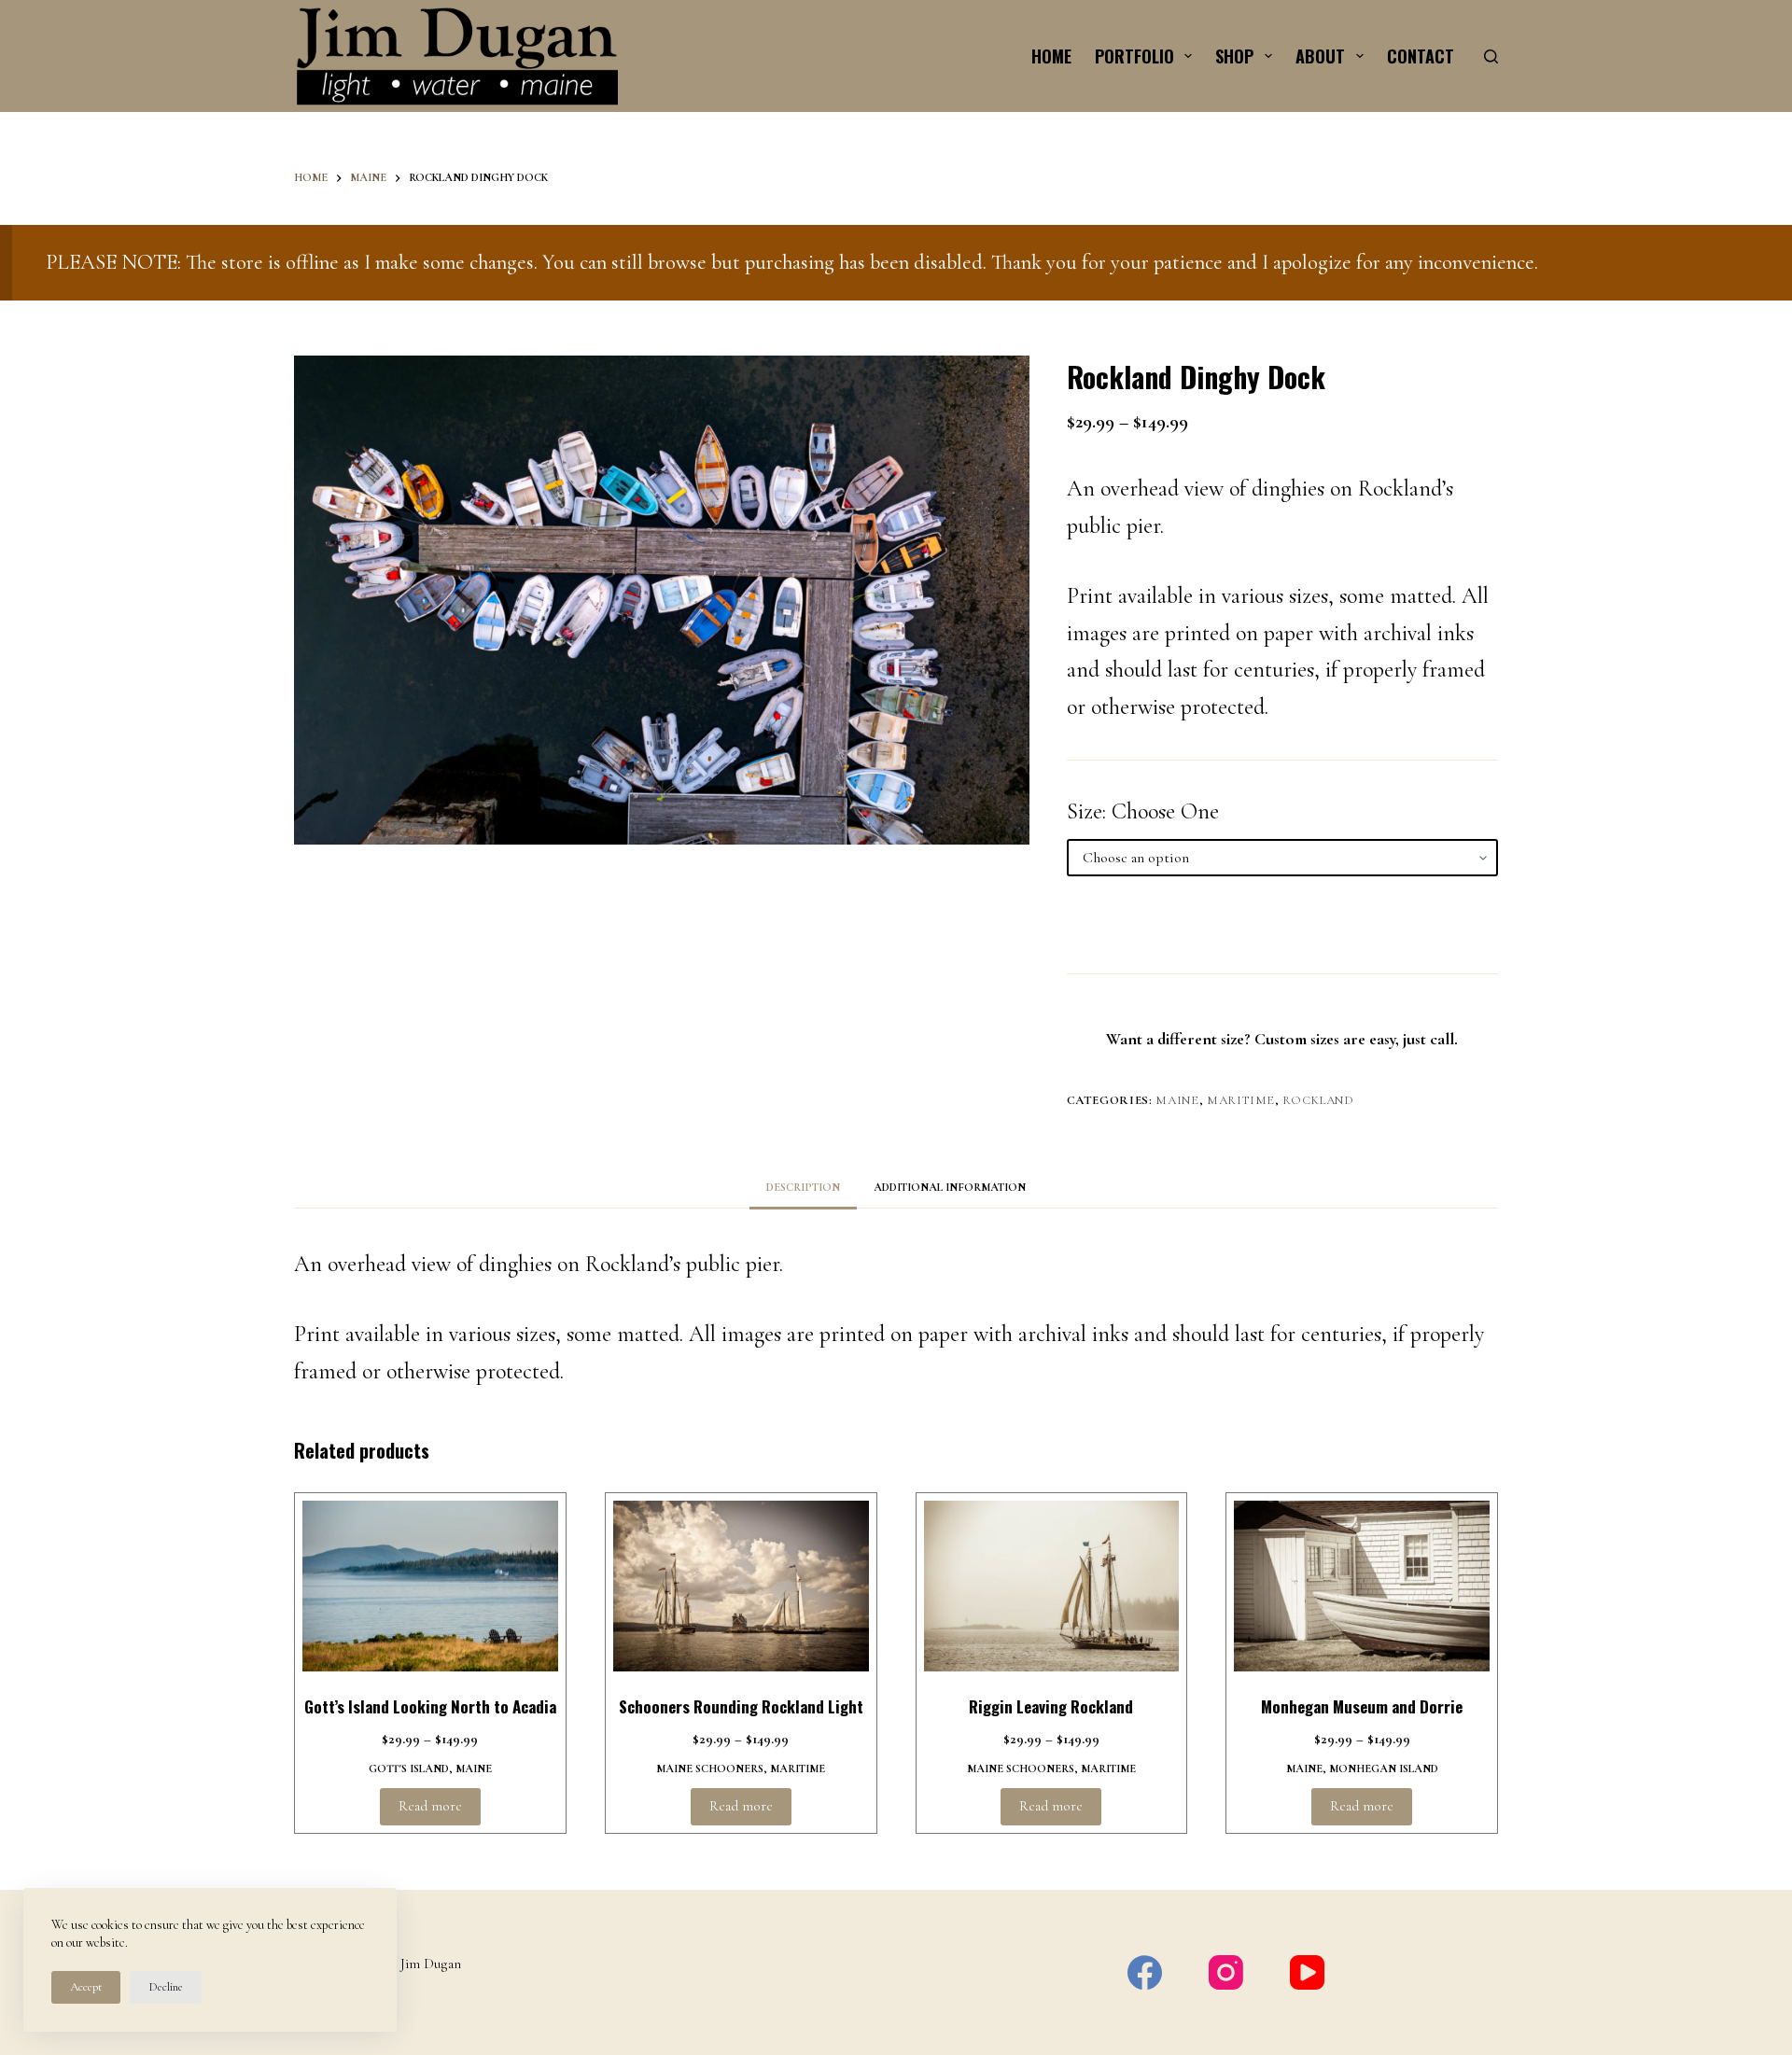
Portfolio (1134, 56)
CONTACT (1421, 56)
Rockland (1318, 1100)
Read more (430, 1806)
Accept (86, 1987)
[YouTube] (1307, 1972)
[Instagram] (1226, 1972)
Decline (166, 1987)
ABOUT (1320, 56)
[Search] (1491, 56)
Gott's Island (409, 1768)
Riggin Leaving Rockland (1051, 1706)
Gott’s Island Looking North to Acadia (430, 1706)
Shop (1234, 56)
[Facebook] (1145, 1972)
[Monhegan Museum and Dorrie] (1362, 1586)
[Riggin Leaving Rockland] (1052, 1586)
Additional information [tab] (950, 1187)
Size (1085, 811)
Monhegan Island (1384, 1768)
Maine (1177, 1100)
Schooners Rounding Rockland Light (741, 1706)
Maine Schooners (710, 1768)
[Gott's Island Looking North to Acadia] (430, 1586)
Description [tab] (803, 1187)
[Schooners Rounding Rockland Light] (741, 1586)
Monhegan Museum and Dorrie (1362, 1706)
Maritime (1241, 1100)
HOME (1051, 56)
